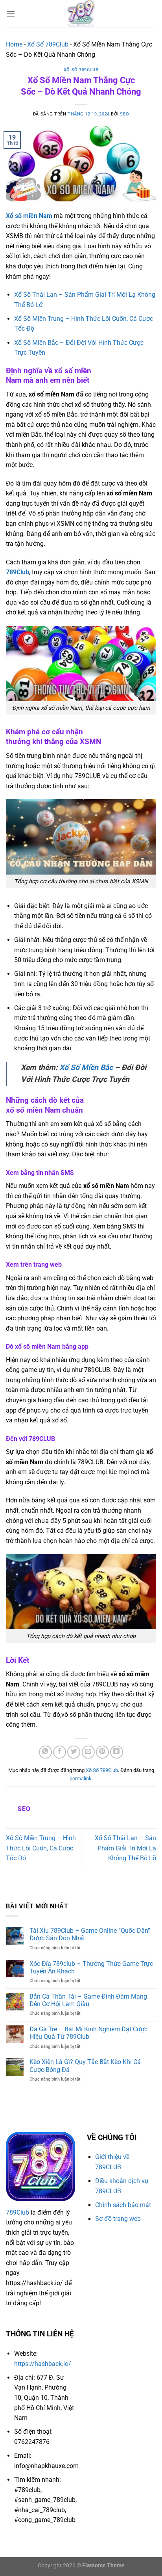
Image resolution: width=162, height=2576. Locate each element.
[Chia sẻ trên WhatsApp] (45, 1752)
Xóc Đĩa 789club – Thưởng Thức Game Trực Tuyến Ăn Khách (91, 1967)
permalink (81, 1778)
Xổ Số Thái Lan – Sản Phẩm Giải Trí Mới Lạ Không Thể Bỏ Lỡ (125, 1848)
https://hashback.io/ (43, 2364)
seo (124, 114)
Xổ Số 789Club (48, 44)
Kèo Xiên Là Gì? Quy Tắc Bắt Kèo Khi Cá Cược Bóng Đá (85, 2066)
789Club (17, 572)
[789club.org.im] (81, 14)
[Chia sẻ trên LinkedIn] (117, 1752)
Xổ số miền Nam (29, 216)
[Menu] (11, 14)
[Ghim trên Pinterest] (102, 1752)
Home (14, 44)
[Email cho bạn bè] (88, 1752)
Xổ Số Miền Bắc (86, 1067)
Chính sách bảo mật (123, 2205)
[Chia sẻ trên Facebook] (60, 1752)
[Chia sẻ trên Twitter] (74, 1752)
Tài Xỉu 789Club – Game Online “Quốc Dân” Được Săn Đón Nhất (90, 1934)
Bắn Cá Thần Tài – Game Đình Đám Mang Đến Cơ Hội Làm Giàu (88, 2000)
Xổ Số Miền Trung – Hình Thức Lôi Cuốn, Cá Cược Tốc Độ (41, 1848)
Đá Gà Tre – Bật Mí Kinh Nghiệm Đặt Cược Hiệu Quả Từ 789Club (88, 2033)
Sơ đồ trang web (118, 2219)
